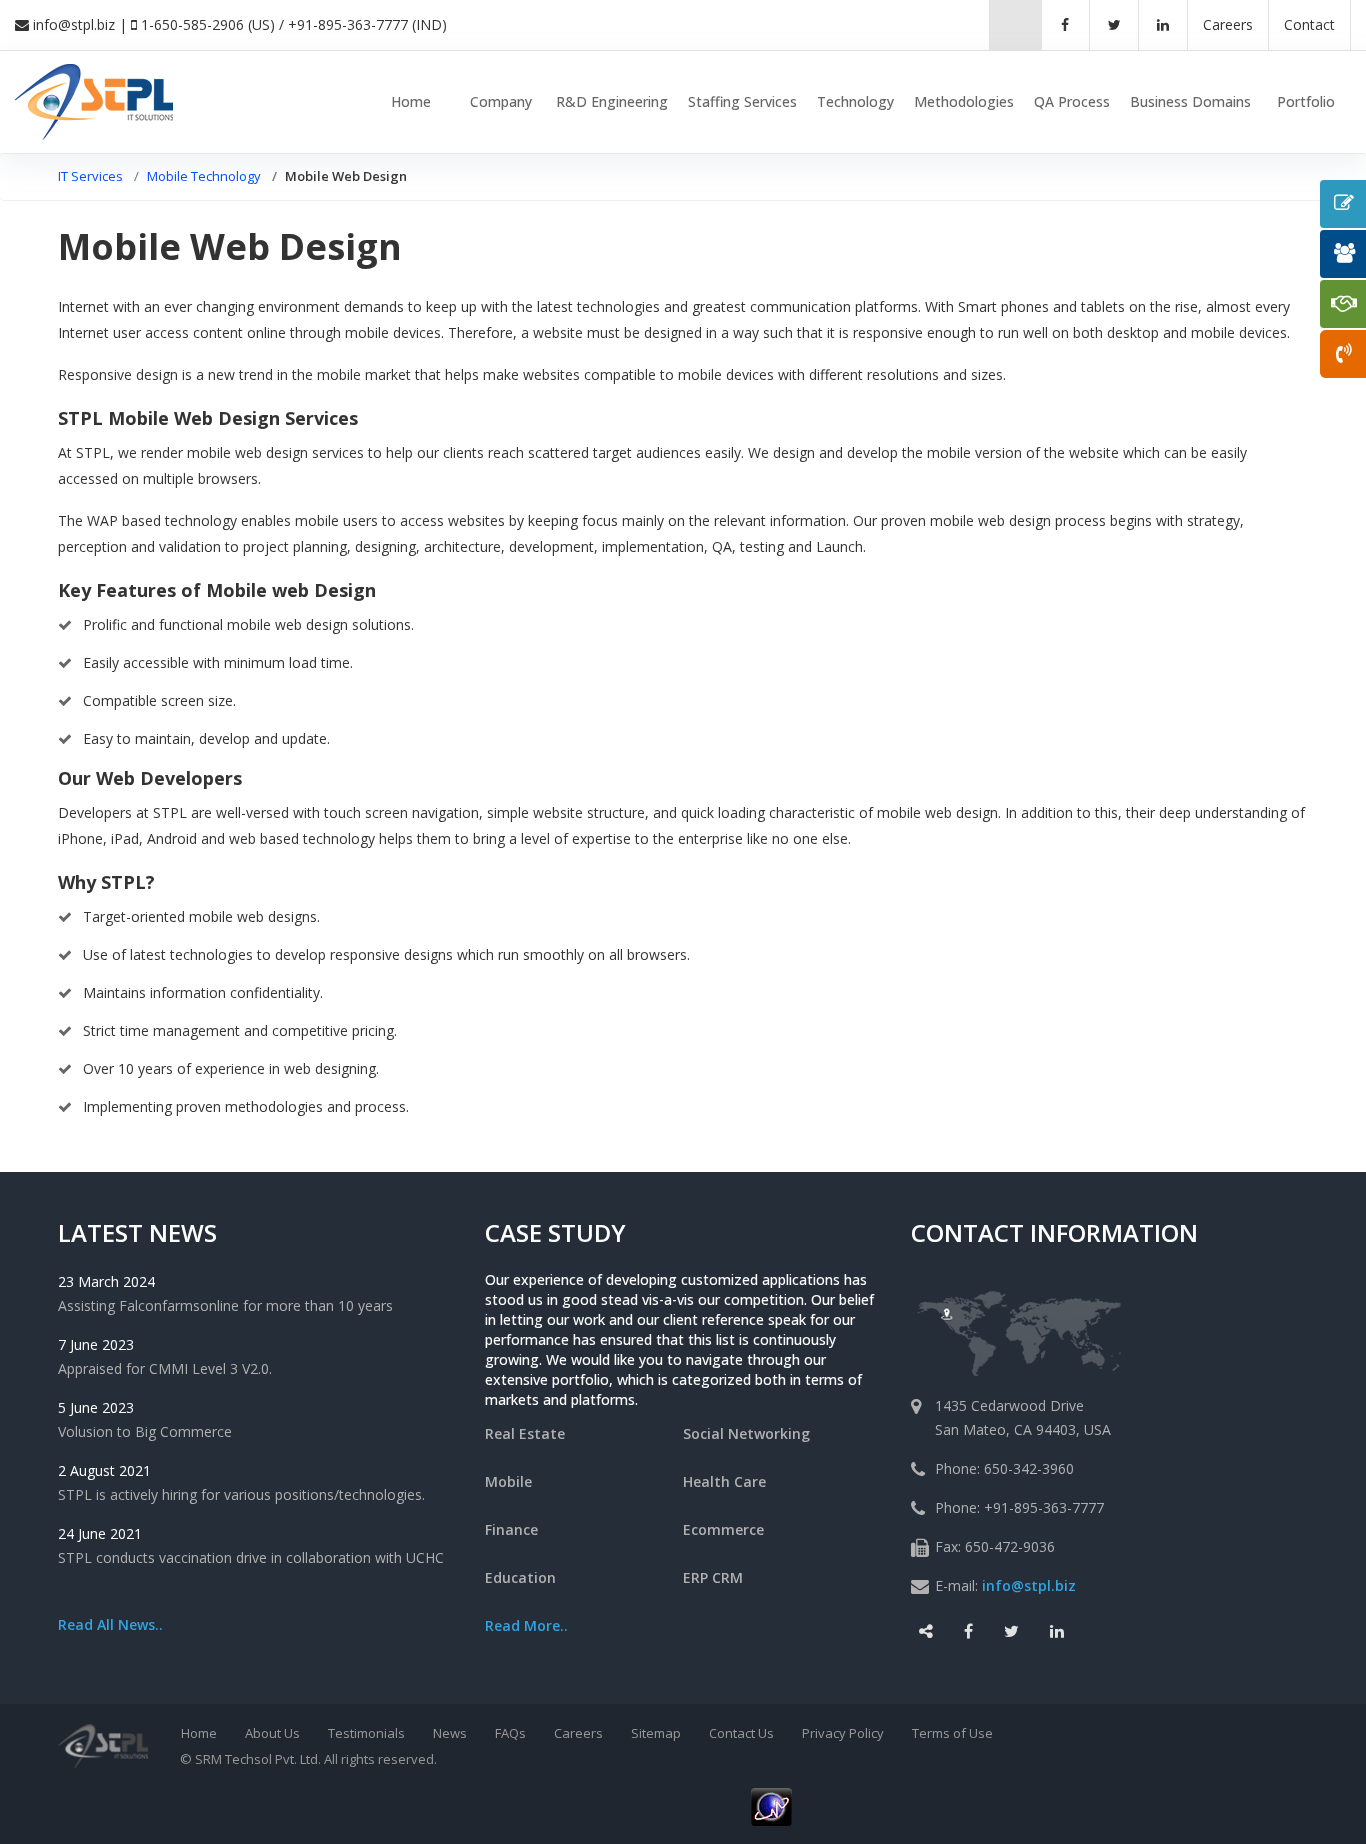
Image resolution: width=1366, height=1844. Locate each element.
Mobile (508, 1481)
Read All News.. (110, 1624)
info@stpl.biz (74, 24)
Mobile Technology (204, 176)
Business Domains (1190, 101)
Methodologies (964, 101)
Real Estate (525, 1433)
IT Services (90, 176)
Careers (578, 1733)
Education (520, 1577)
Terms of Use (952, 1733)
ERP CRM (713, 1577)
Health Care (724, 1481)
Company (501, 101)
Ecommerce (723, 1529)
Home (411, 101)
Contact (1309, 24)
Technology (855, 101)
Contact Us (741, 1733)
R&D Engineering (612, 101)
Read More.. (526, 1625)
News (450, 1733)
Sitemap (656, 1733)
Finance (511, 1529)
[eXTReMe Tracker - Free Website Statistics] (771, 1805)
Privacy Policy (843, 1733)
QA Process (1072, 101)
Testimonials (366, 1733)
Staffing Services (742, 101)
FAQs (510, 1733)
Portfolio (1306, 101)
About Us (272, 1733)
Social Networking (746, 1433)
